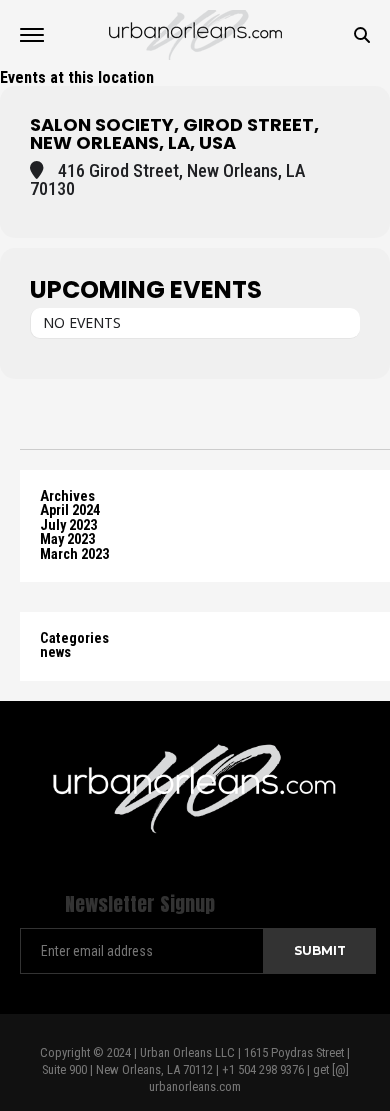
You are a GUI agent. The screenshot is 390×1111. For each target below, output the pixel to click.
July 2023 (68, 525)
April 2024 (70, 510)
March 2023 (74, 554)
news (55, 652)
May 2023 (67, 539)
